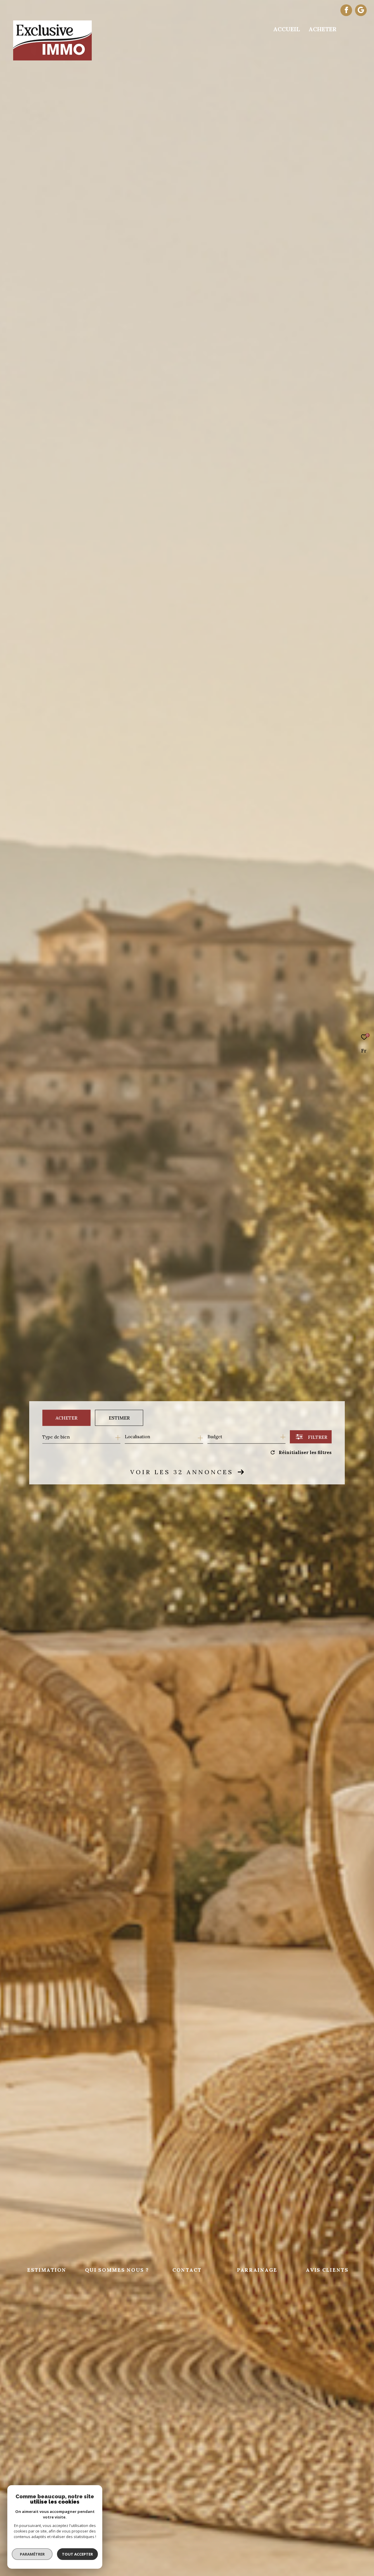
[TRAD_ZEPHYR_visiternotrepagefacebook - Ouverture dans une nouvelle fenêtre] (346, 11)
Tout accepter (77, 2554)
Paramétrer (32, 2554)
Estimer (119, 1418)
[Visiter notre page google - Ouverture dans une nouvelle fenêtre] (361, 11)
